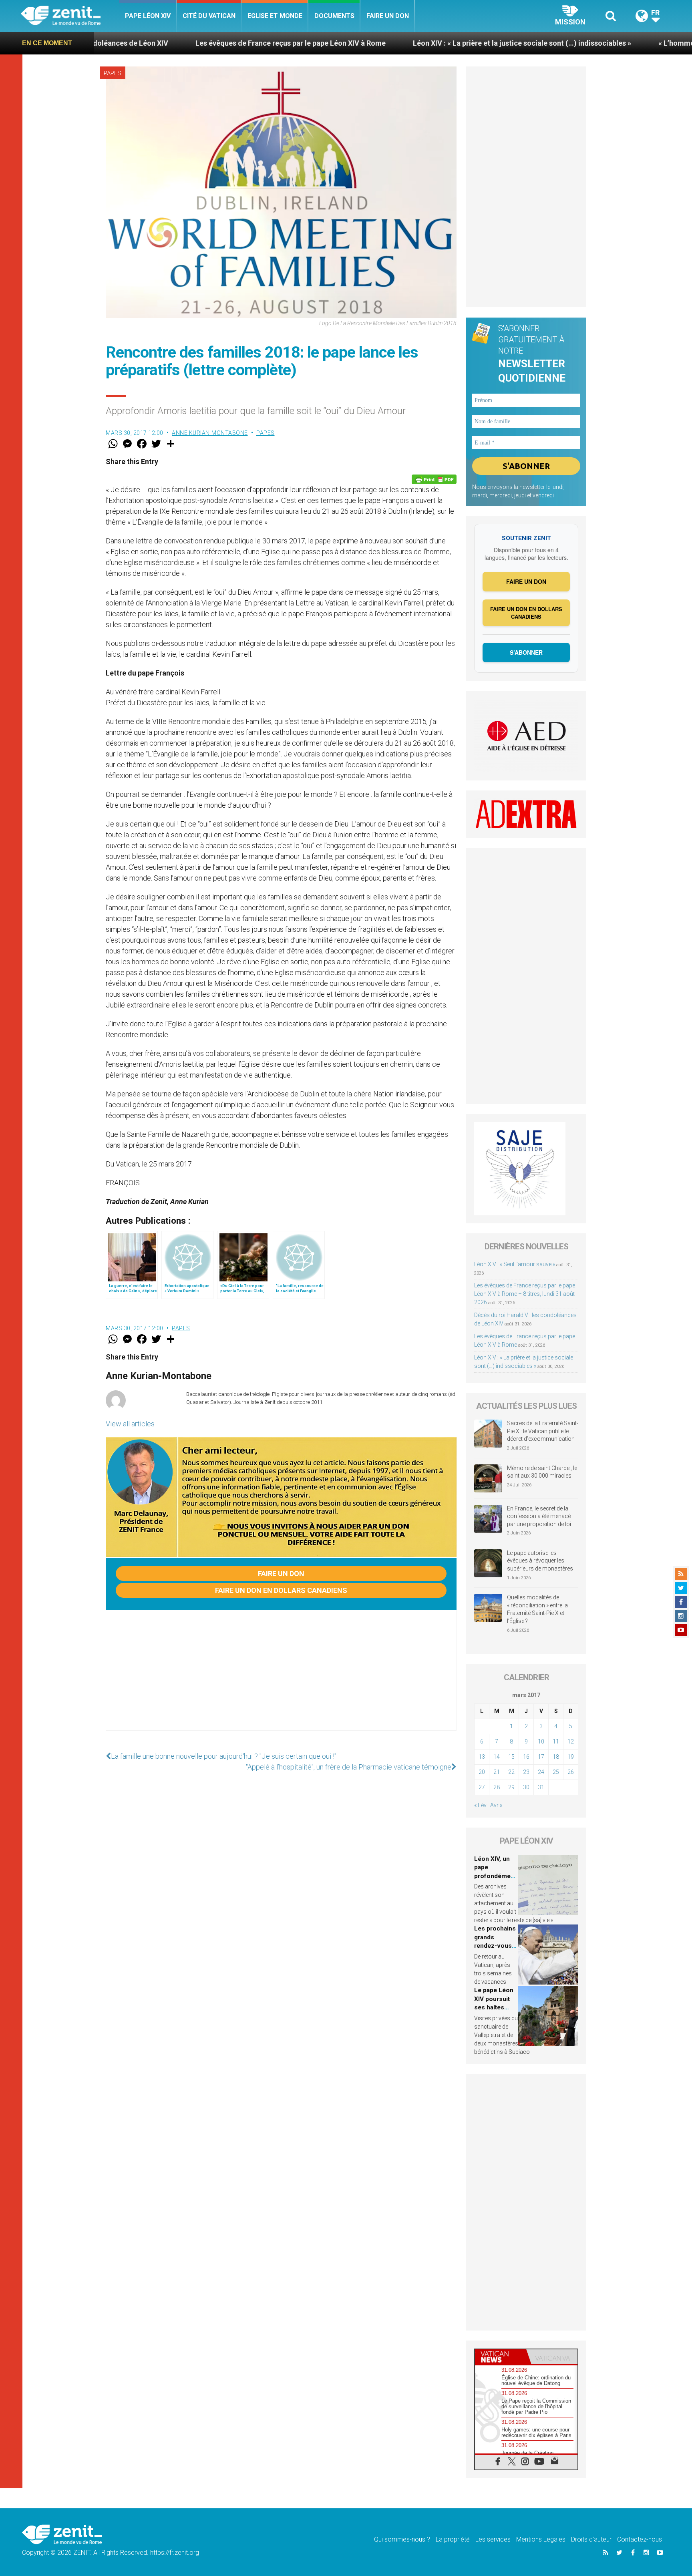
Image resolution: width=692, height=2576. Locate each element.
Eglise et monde (275, 16)
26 (571, 1772)
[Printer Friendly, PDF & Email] (434, 479)
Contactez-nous (640, 2539)
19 (571, 1757)
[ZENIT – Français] (70, 16)
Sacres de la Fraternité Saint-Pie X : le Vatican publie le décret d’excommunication (543, 1431)
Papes (113, 73)
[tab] (501, 2357)
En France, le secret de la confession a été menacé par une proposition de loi (539, 1516)
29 (511, 1787)
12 (571, 1741)
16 (526, 1757)
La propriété (453, 2539)
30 (526, 1787)
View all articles (130, 1424)
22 (511, 1772)
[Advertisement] (281, 1678)
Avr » (496, 1805)
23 (526, 1772)
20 (482, 1772)
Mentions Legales (541, 2539)
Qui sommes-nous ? (402, 2539)
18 (556, 1757)
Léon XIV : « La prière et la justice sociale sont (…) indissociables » (381, 43)
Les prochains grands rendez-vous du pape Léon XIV (495, 1946)
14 (497, 1757)
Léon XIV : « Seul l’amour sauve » (515, 1264)
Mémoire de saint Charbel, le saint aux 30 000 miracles (542, 1472)
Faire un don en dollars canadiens (281, 1590)
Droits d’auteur (591, 2539)
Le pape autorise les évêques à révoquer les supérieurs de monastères (540, 1561)
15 (511, 1757)
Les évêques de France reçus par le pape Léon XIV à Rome (150, 43)
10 (541, 1741)
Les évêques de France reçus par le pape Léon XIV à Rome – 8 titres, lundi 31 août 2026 (525, 1294)
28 (497, 1787)
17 (541, 1757)
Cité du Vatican (209, 16)
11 (556, 1741)
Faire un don (388, 16)
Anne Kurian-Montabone (210, 433)
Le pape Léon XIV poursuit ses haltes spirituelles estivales (494, 2007)
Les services (493, 2539)
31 (541, 1787)
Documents (334, 16)
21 (497, 1772)
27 (482, 1787)
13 (482, 1757)
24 (541, 1772)
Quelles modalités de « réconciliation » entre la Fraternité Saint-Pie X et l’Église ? (537, 1609)
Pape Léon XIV (148, 16)
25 (556, 1772)
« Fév (480, 1805)
